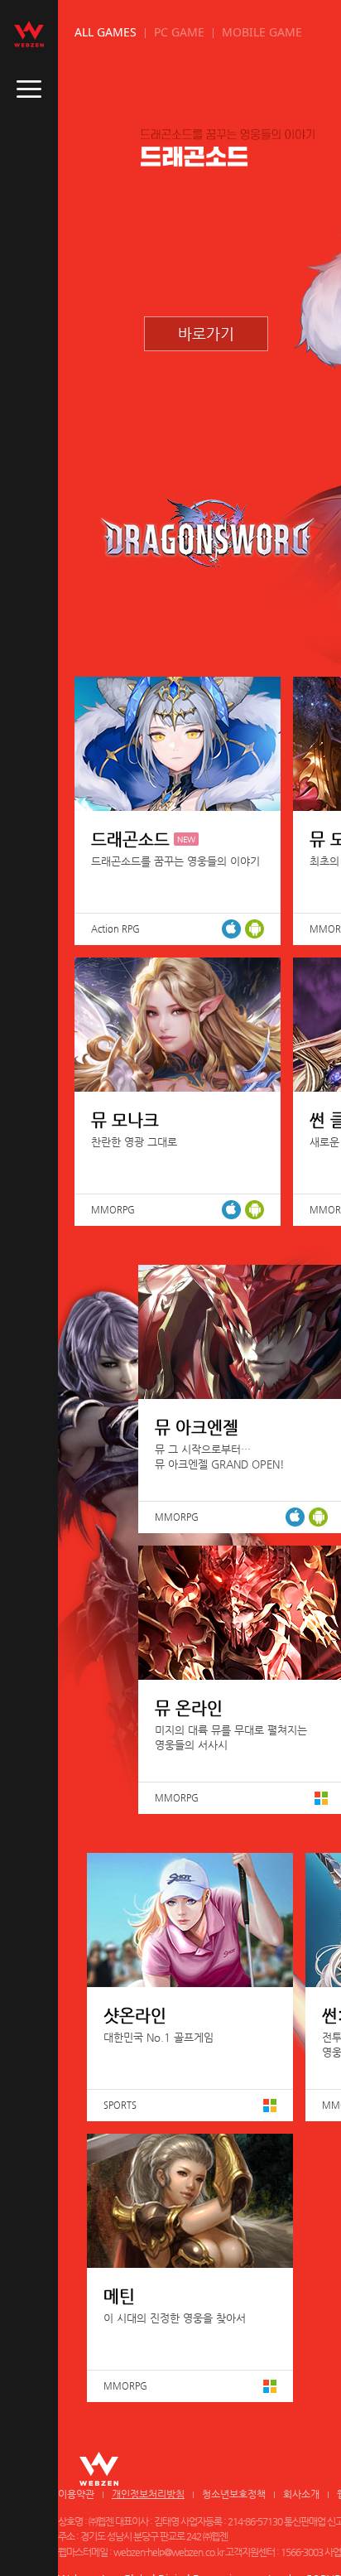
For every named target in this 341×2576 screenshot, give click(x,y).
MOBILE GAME (262, 32)
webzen (29, 34)
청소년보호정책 (234, 2494)
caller (29, 89)
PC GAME (179, 32)
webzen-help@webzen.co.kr (168, 2552)
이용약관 (76, 2494)
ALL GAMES (106, 32)
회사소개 (301, 2494)
